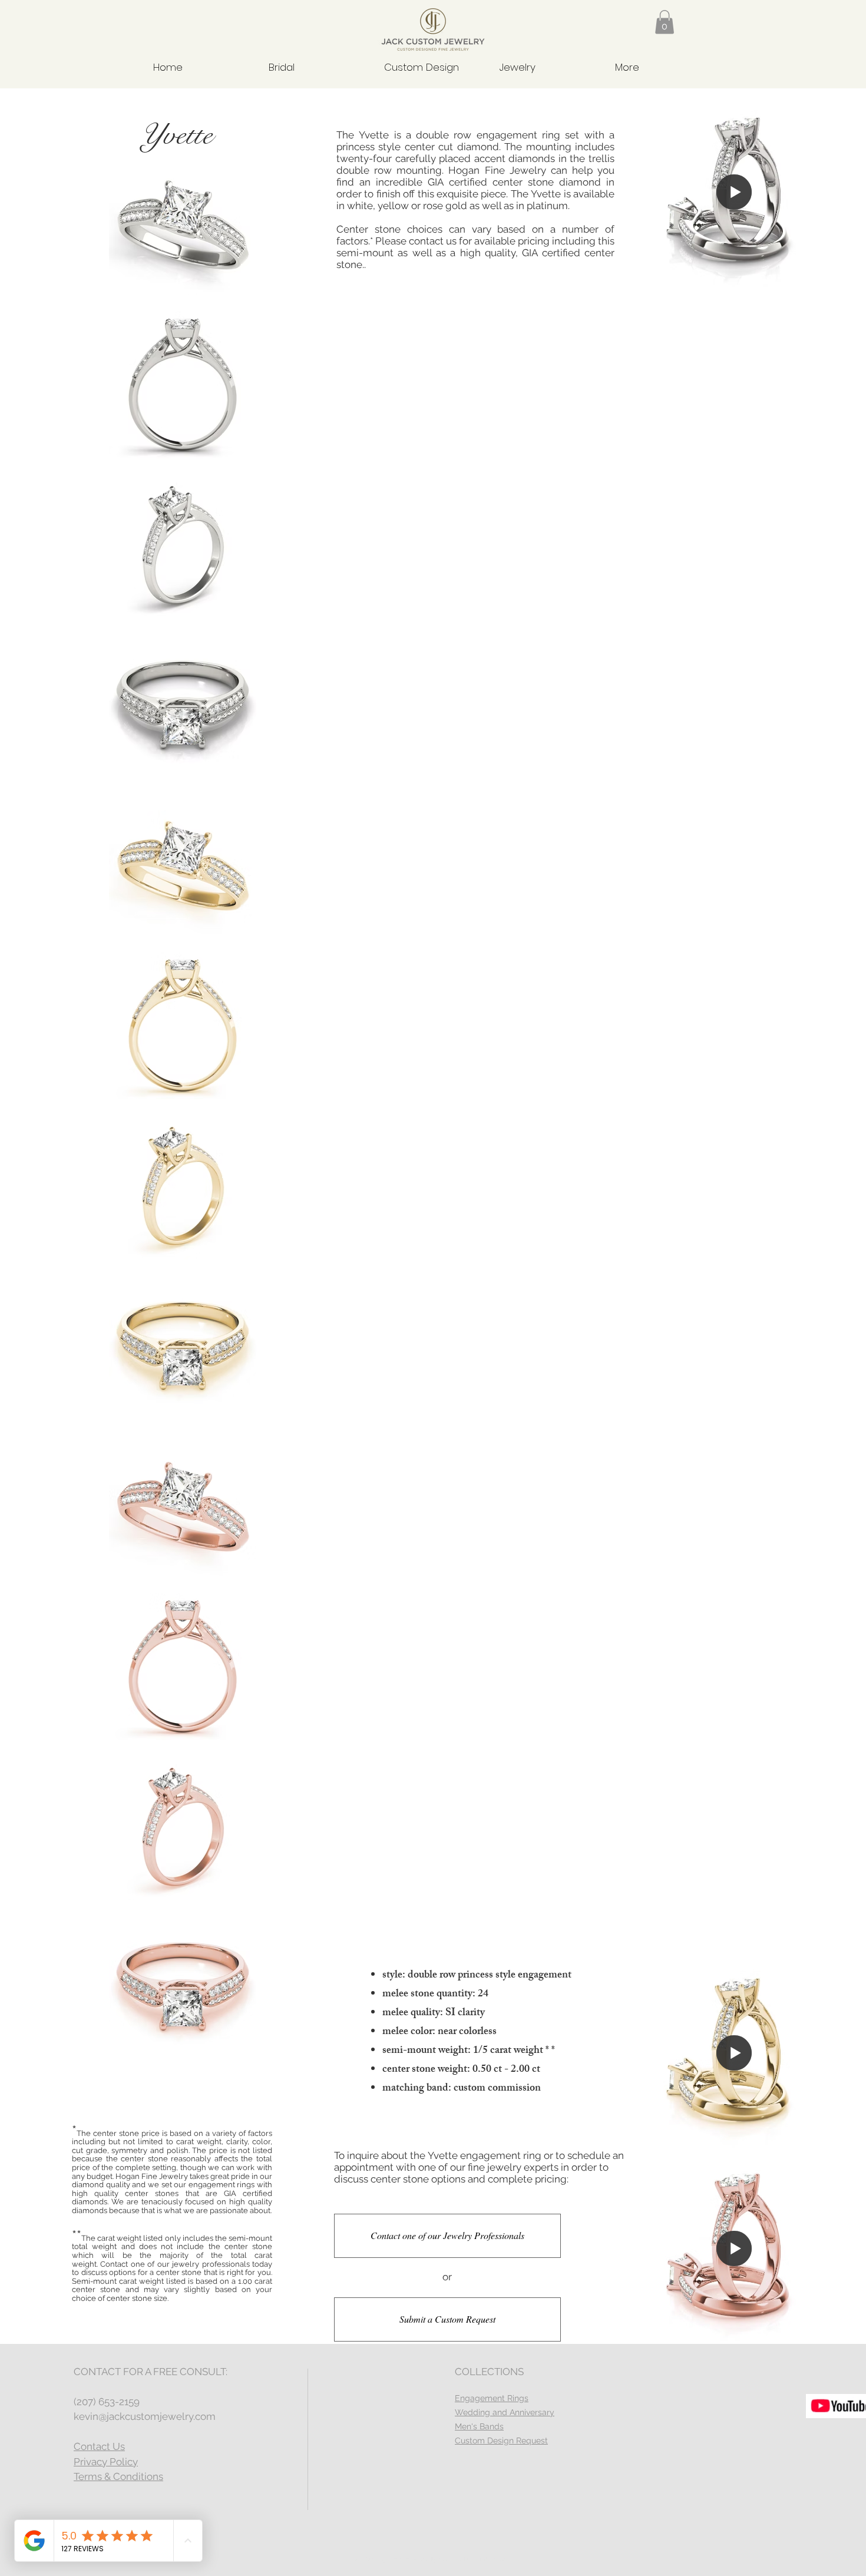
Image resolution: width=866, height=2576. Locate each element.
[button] (665, 22)
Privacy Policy (106, 2462)
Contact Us (99, 2446)
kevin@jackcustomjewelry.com (145, 2416)
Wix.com (497, 2559)
